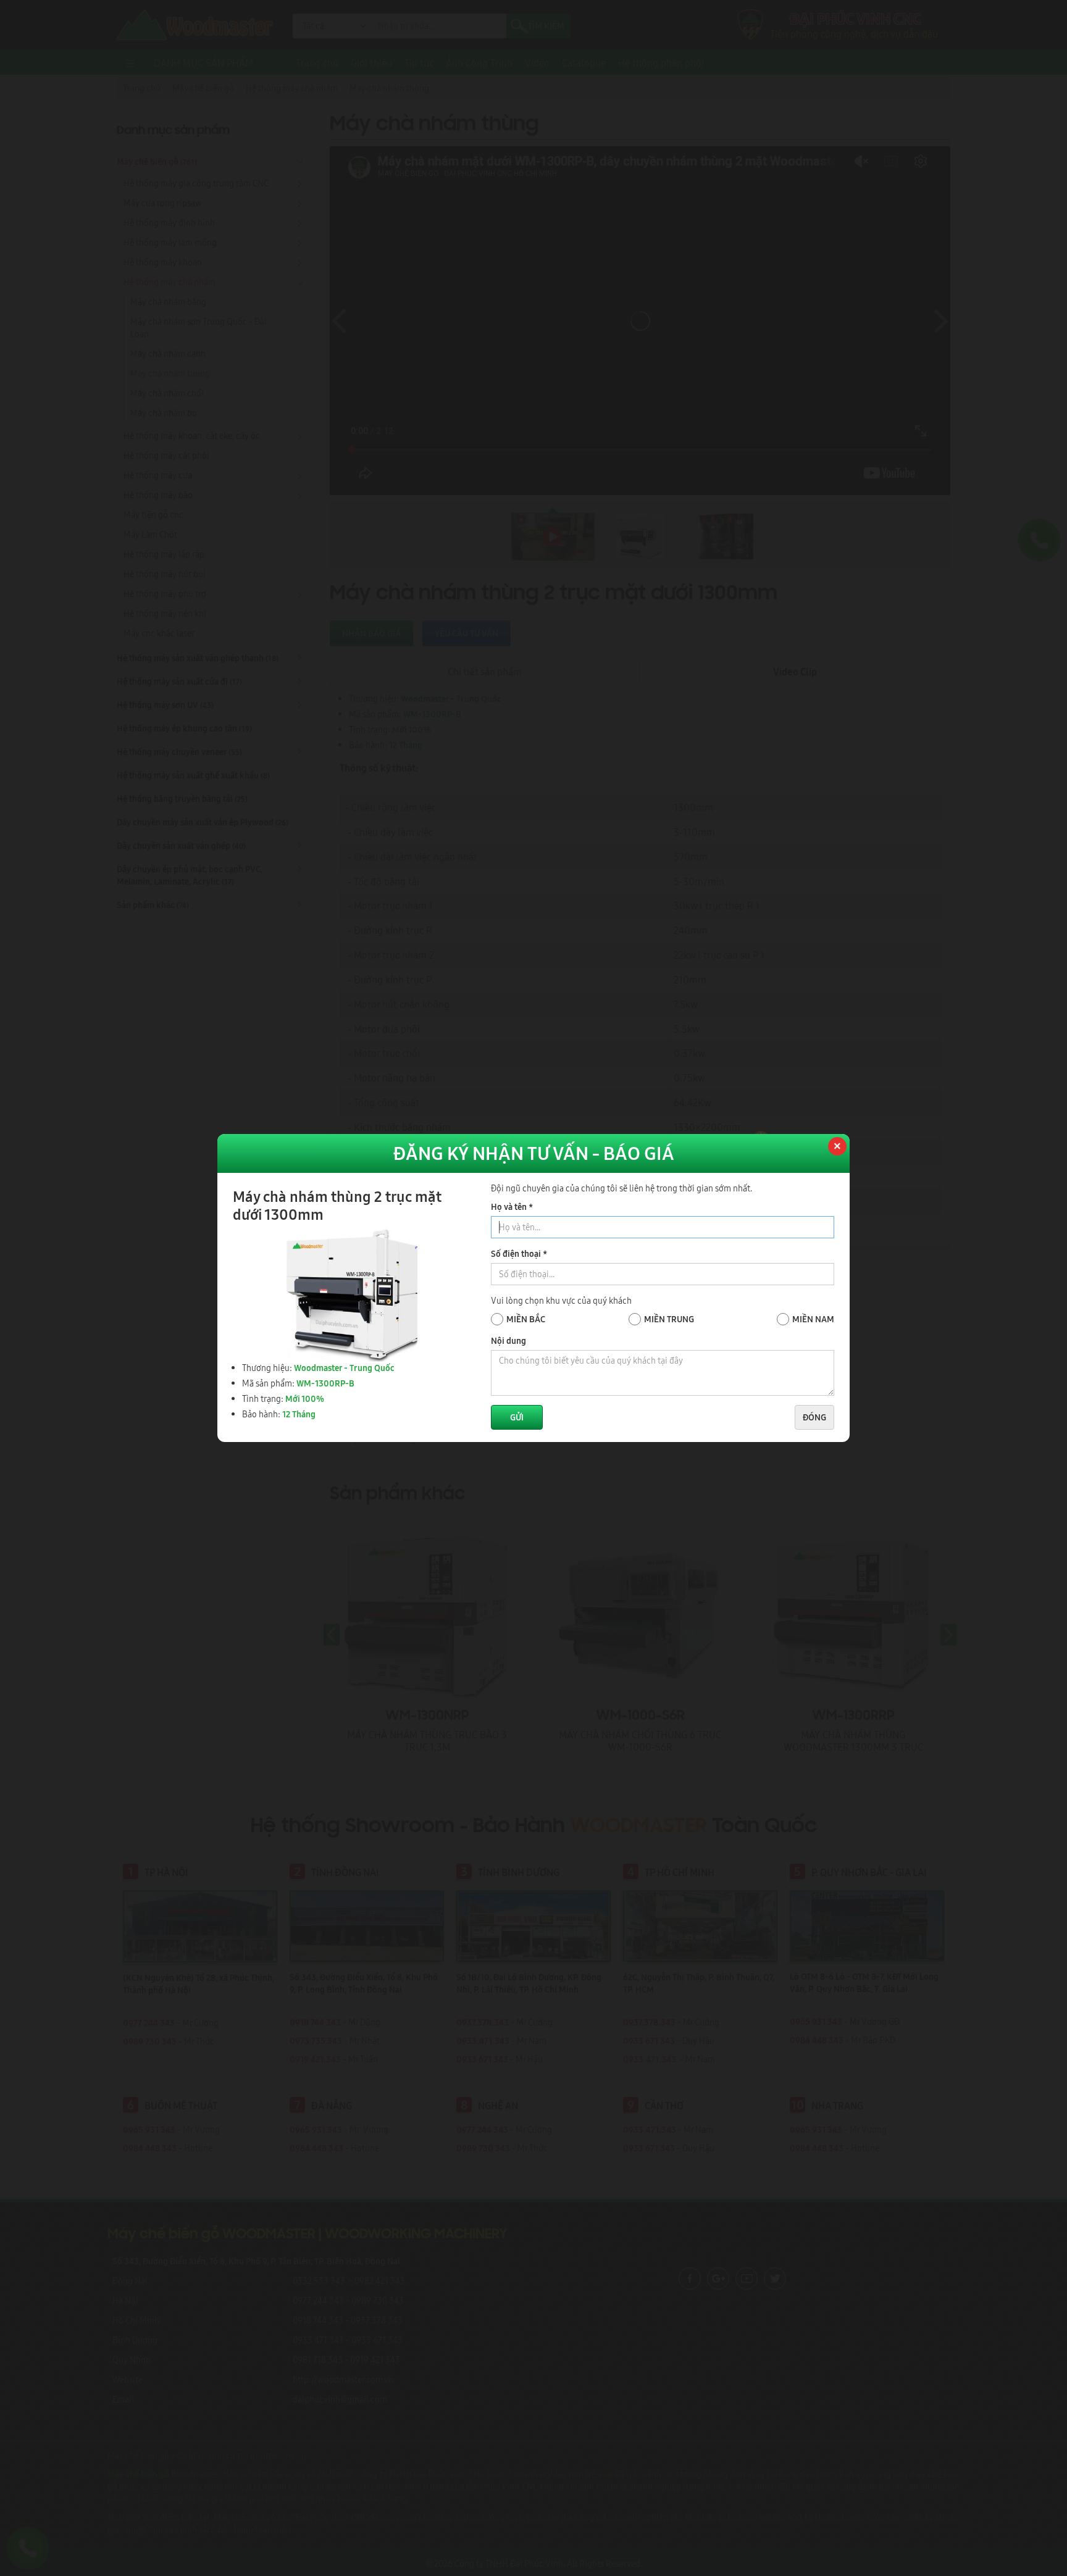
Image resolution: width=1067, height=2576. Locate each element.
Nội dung (508, 1341)
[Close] (836, 1148)
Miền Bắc (526, 1319)
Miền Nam (813, 1319)
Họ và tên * (512, 1207)
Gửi (517, 1417)
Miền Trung (669, 1319)
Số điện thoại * (519, 1254)
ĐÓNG (814, 1417)
